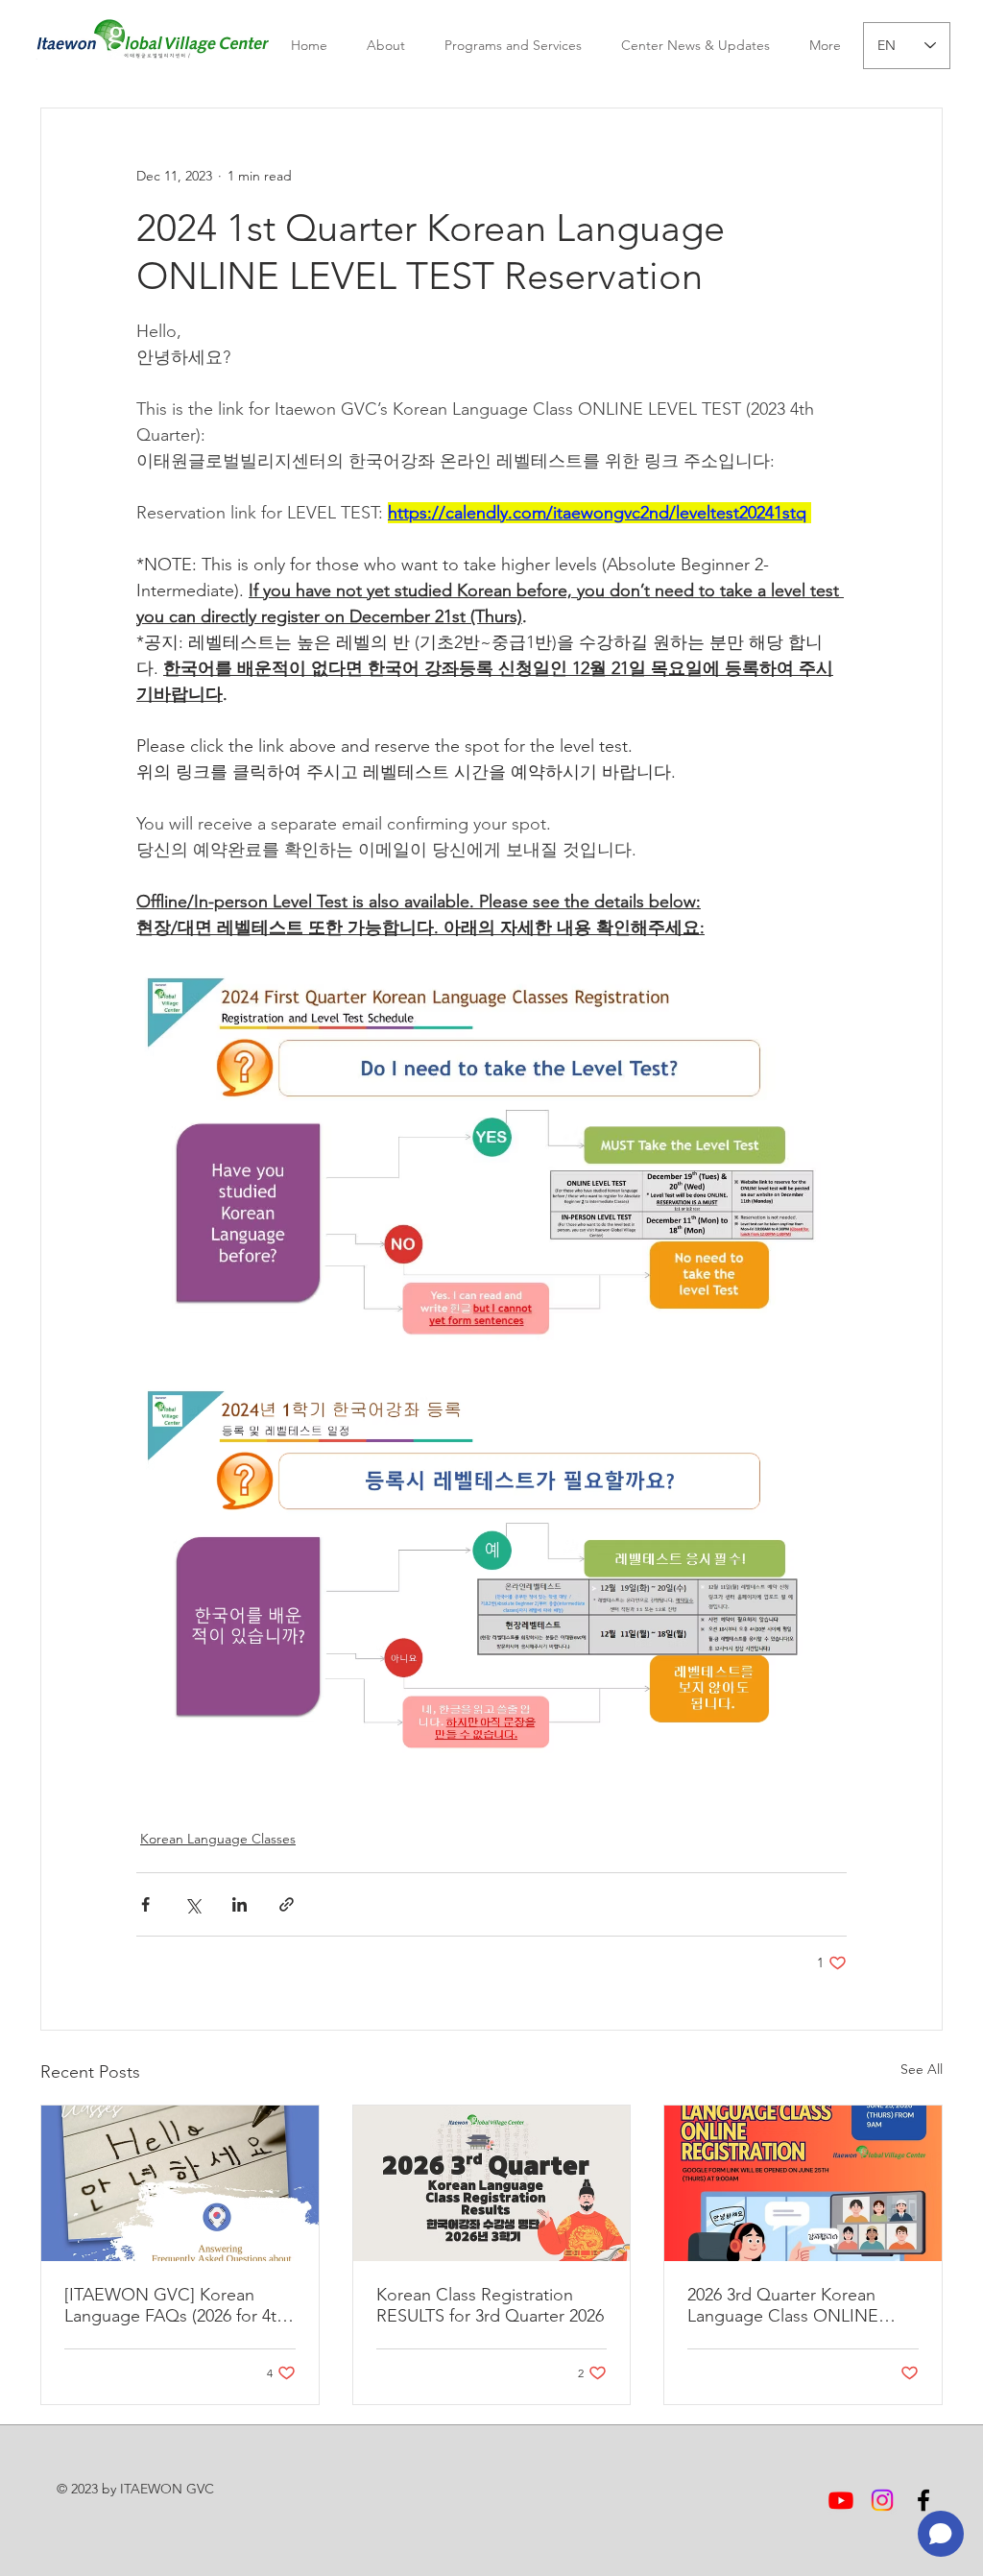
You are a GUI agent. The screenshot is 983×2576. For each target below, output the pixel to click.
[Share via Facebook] (145, 1904)
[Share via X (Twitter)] (192, 1904)
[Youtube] (841, 2500)
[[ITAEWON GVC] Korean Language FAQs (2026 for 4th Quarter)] (180, 2183)
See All (922, 2069)
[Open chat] (941, 2534)
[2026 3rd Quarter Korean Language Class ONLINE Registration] (803, 2183)
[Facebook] (923, 2500)
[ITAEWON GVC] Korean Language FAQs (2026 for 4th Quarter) (175, 2305)
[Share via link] (287, 1904)
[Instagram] (882, 2500)
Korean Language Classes (218, 1839)
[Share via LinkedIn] (240, 1904)
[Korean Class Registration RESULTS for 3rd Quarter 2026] (492, 2183)
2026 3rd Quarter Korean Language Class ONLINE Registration (783, 2305)
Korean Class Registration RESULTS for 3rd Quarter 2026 (490, 2305)
